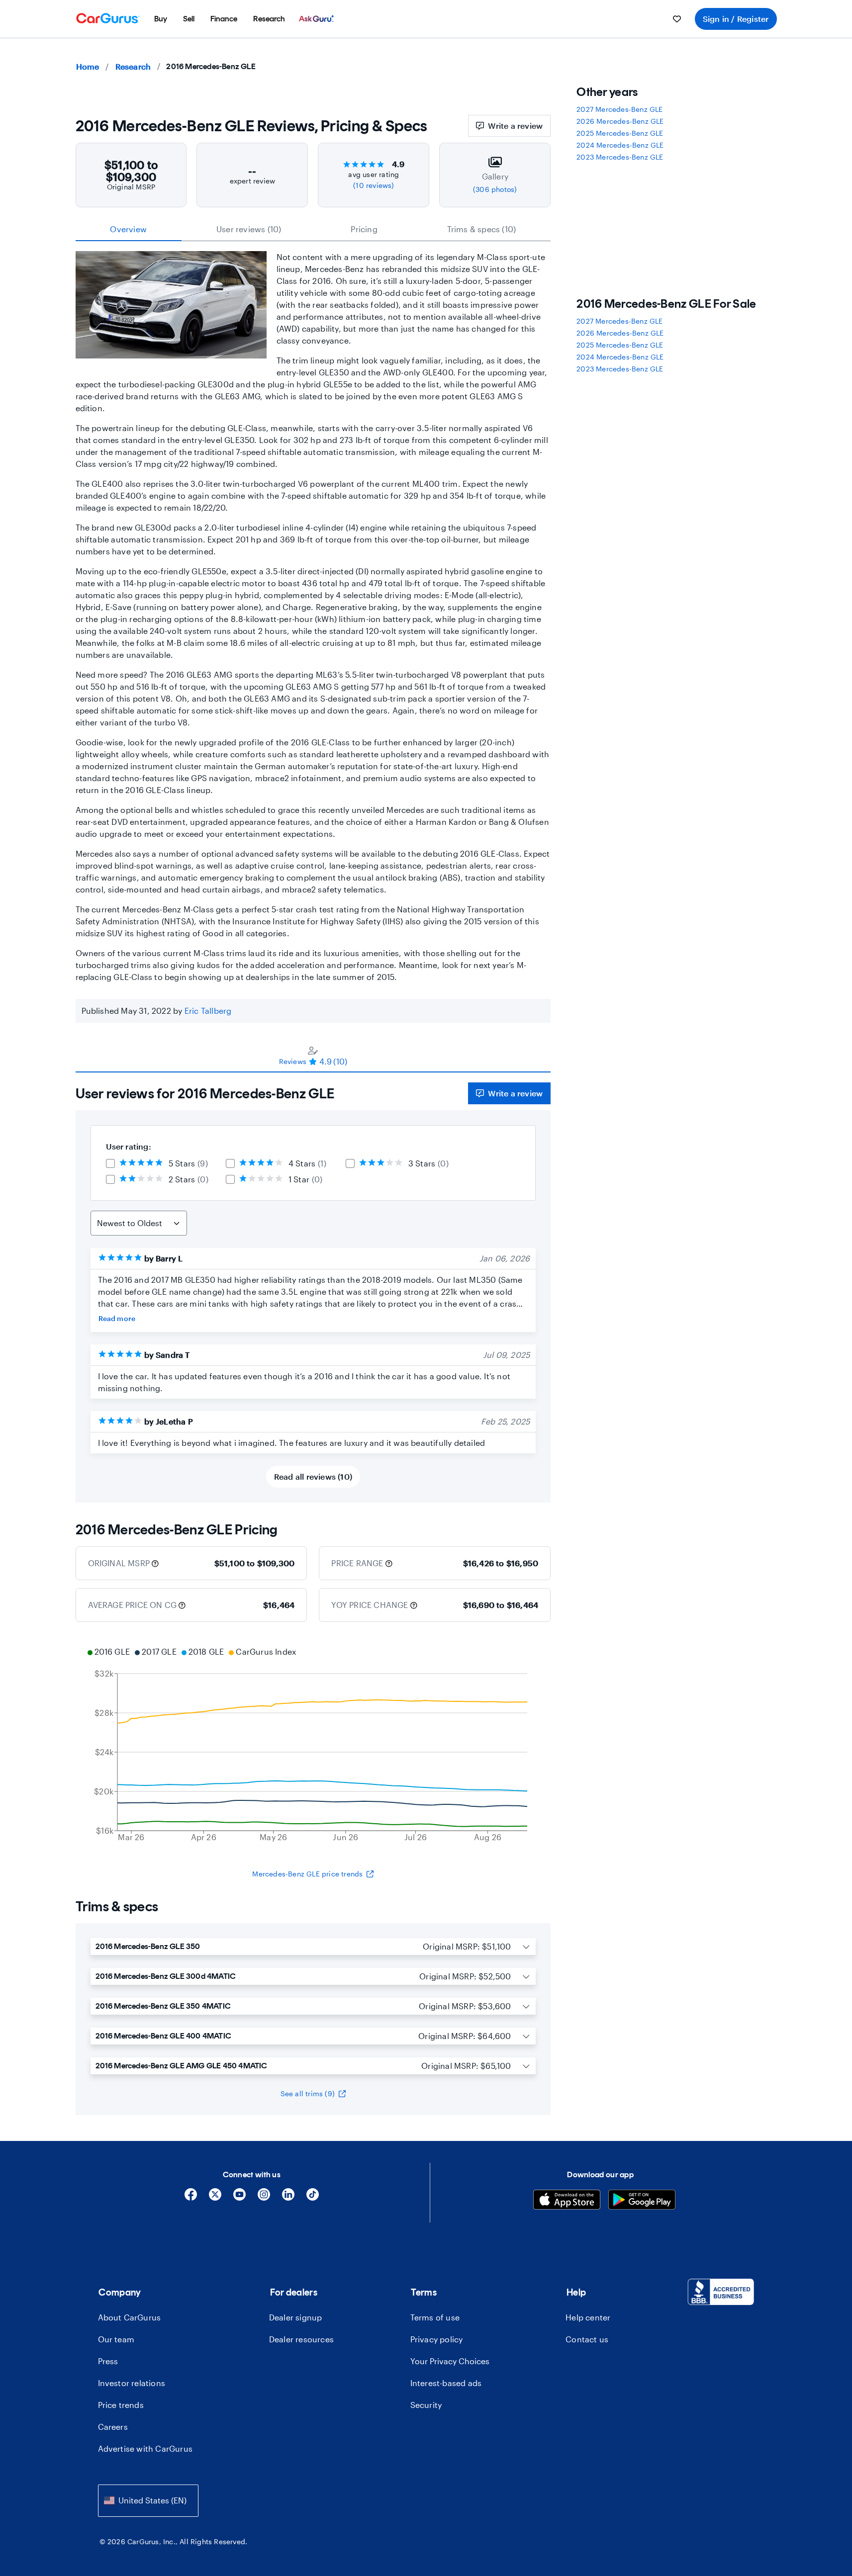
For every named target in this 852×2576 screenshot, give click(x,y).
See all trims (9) (308, 2093)
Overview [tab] (128, 229)
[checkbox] (110, 1163)
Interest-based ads (446, 2383)
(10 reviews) (374, 185)
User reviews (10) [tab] (249, 229)
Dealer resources (301, 2339)
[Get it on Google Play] (642, 2201)
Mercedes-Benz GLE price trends (307, 1874)
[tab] (313, 1056)
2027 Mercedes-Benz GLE (619, 109)
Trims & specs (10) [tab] (482, 229)
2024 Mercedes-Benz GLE (620, 145)
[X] (215, 2198)
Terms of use (435, 2317)
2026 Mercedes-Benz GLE (620, 121)
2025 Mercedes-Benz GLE (620, 133)
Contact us (587, 2339)
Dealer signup (296, 2317)
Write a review (515, 126)
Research (133, 66)
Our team (116, 2339)
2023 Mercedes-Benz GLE (620, 157)
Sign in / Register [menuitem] (736, 19)
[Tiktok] (313, 2198)
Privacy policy (437, 2339)
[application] (313, 1746)
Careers (113, 2427)
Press (108, 2361)
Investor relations (132, 2383)
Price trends (121, 2405)
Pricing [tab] (364, 229)
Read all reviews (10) (313, 1476)
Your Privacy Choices (450, 2361)
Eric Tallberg (208, 1011)
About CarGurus (130, 2317)
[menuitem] (161, 19)
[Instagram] (264, 2198)
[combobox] (148, 2501)
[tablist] (313, 229)
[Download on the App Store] (567, 2201)
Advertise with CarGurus (145, 2448)
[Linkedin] (288, 2198)
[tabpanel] (313, 1288)
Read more (117, 1318)
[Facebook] (191, 2198)
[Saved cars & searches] (677, 19)
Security (426, 2405)
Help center (588, 2317)
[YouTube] (239, 2198)
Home (88, 66)
